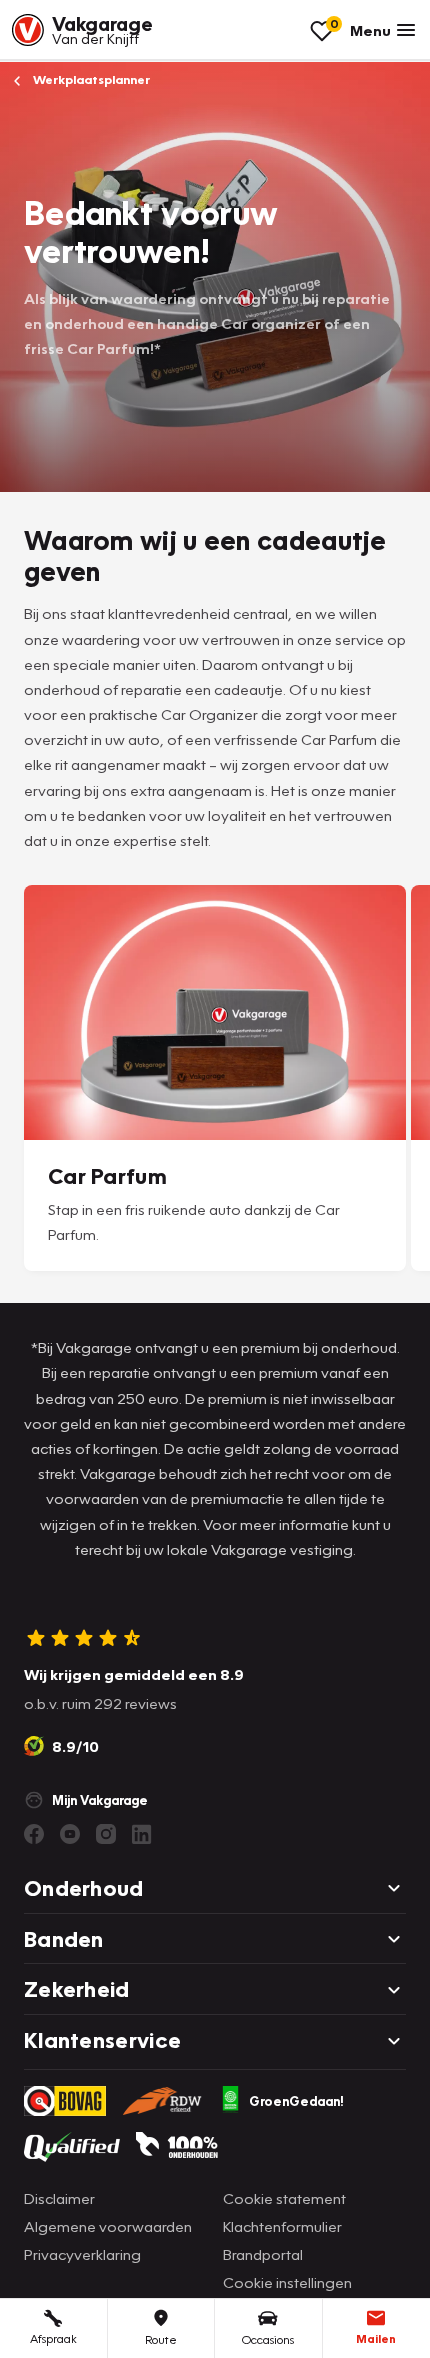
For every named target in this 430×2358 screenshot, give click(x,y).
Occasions (268, 2339)
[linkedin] (142, 1834)
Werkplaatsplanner (90, 79)
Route (161, 2339)
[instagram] (106, 1834)
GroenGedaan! (296, 2101)
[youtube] (70, 1834)
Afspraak (53, 2338)
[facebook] (34, 1834)
